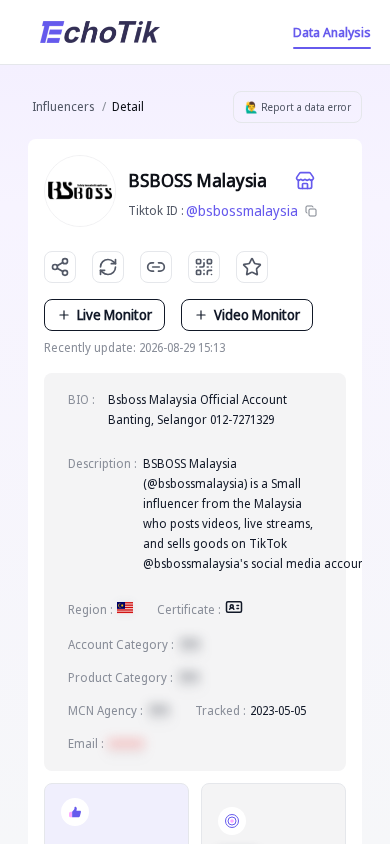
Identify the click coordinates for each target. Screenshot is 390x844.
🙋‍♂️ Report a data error (298, 107)
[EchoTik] (100, 32)
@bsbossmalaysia (242, 210)
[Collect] (252, 267)
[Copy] (311, 211)
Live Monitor (114, 314)
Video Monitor (257, 314)
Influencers (63, 106)
